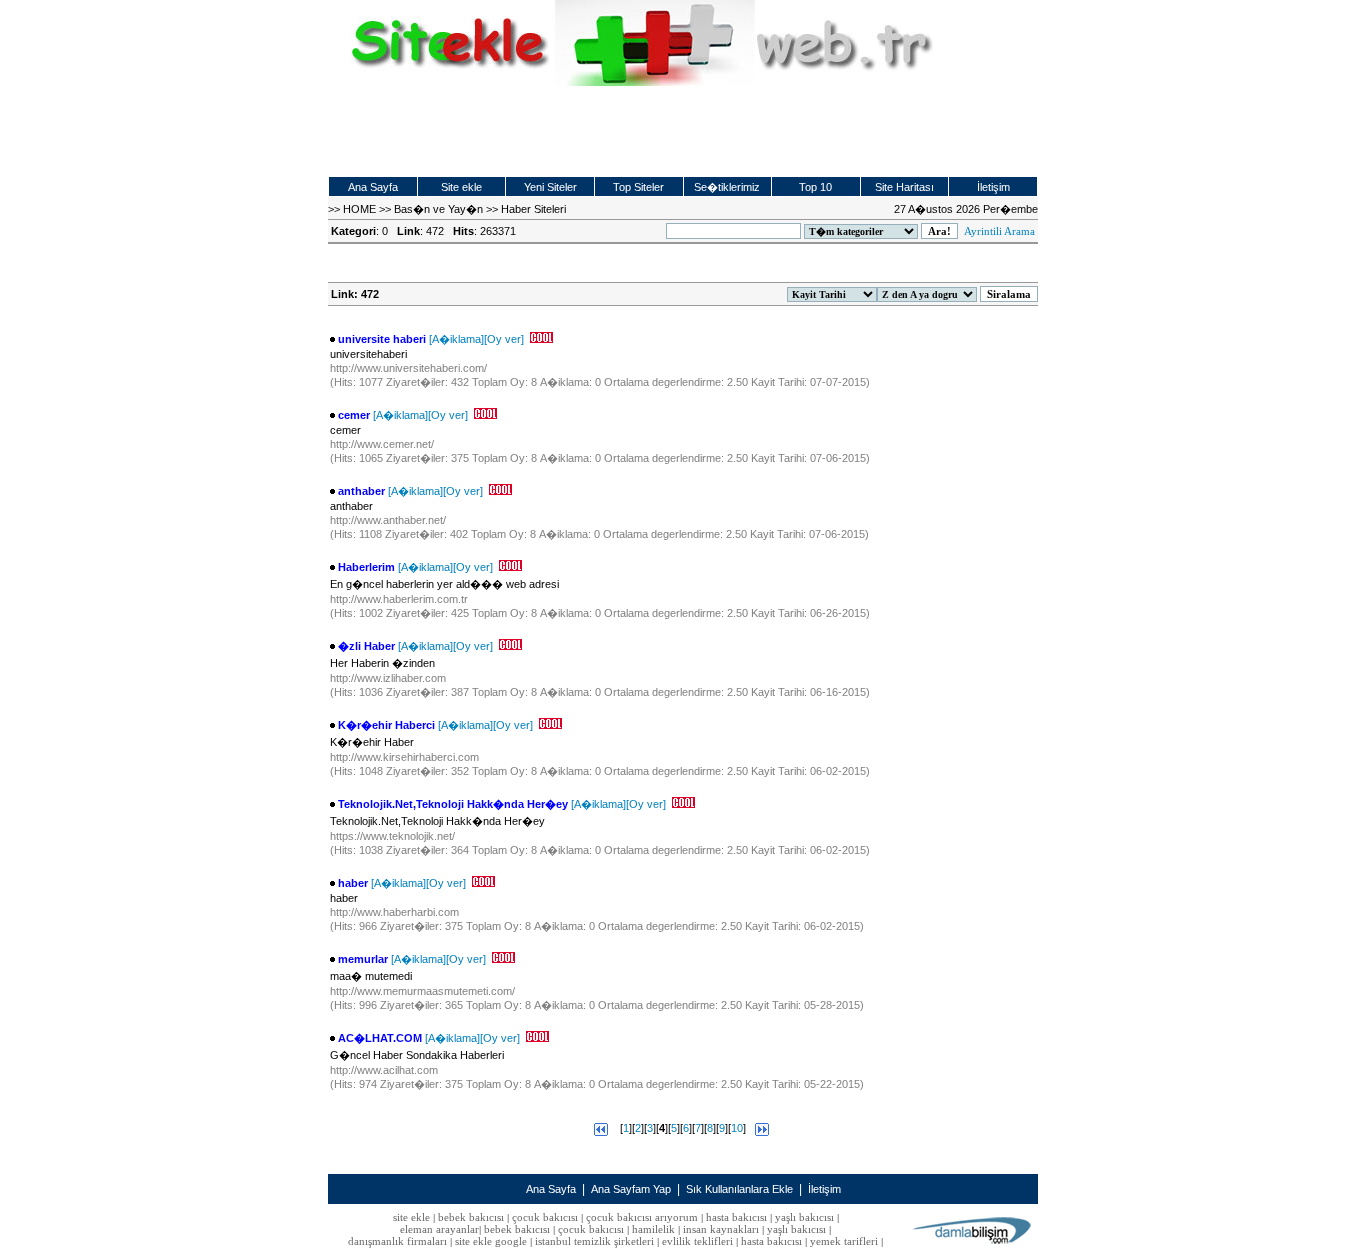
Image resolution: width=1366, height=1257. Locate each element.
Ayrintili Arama (999, 231)
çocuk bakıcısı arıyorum (642, 1217)
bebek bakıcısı (471, 1217)
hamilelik (653, 1229)
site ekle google (491, 1241)
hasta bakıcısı (736, 1217)
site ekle (411, 1217)
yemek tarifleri (844, 1241)
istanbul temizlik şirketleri (594, 1241)
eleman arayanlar (439, 1229)
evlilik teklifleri (699, 1241)
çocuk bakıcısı (545, 1217)
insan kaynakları (721, 1229)
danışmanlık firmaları (397, 1241)
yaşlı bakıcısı (804, 1217)
